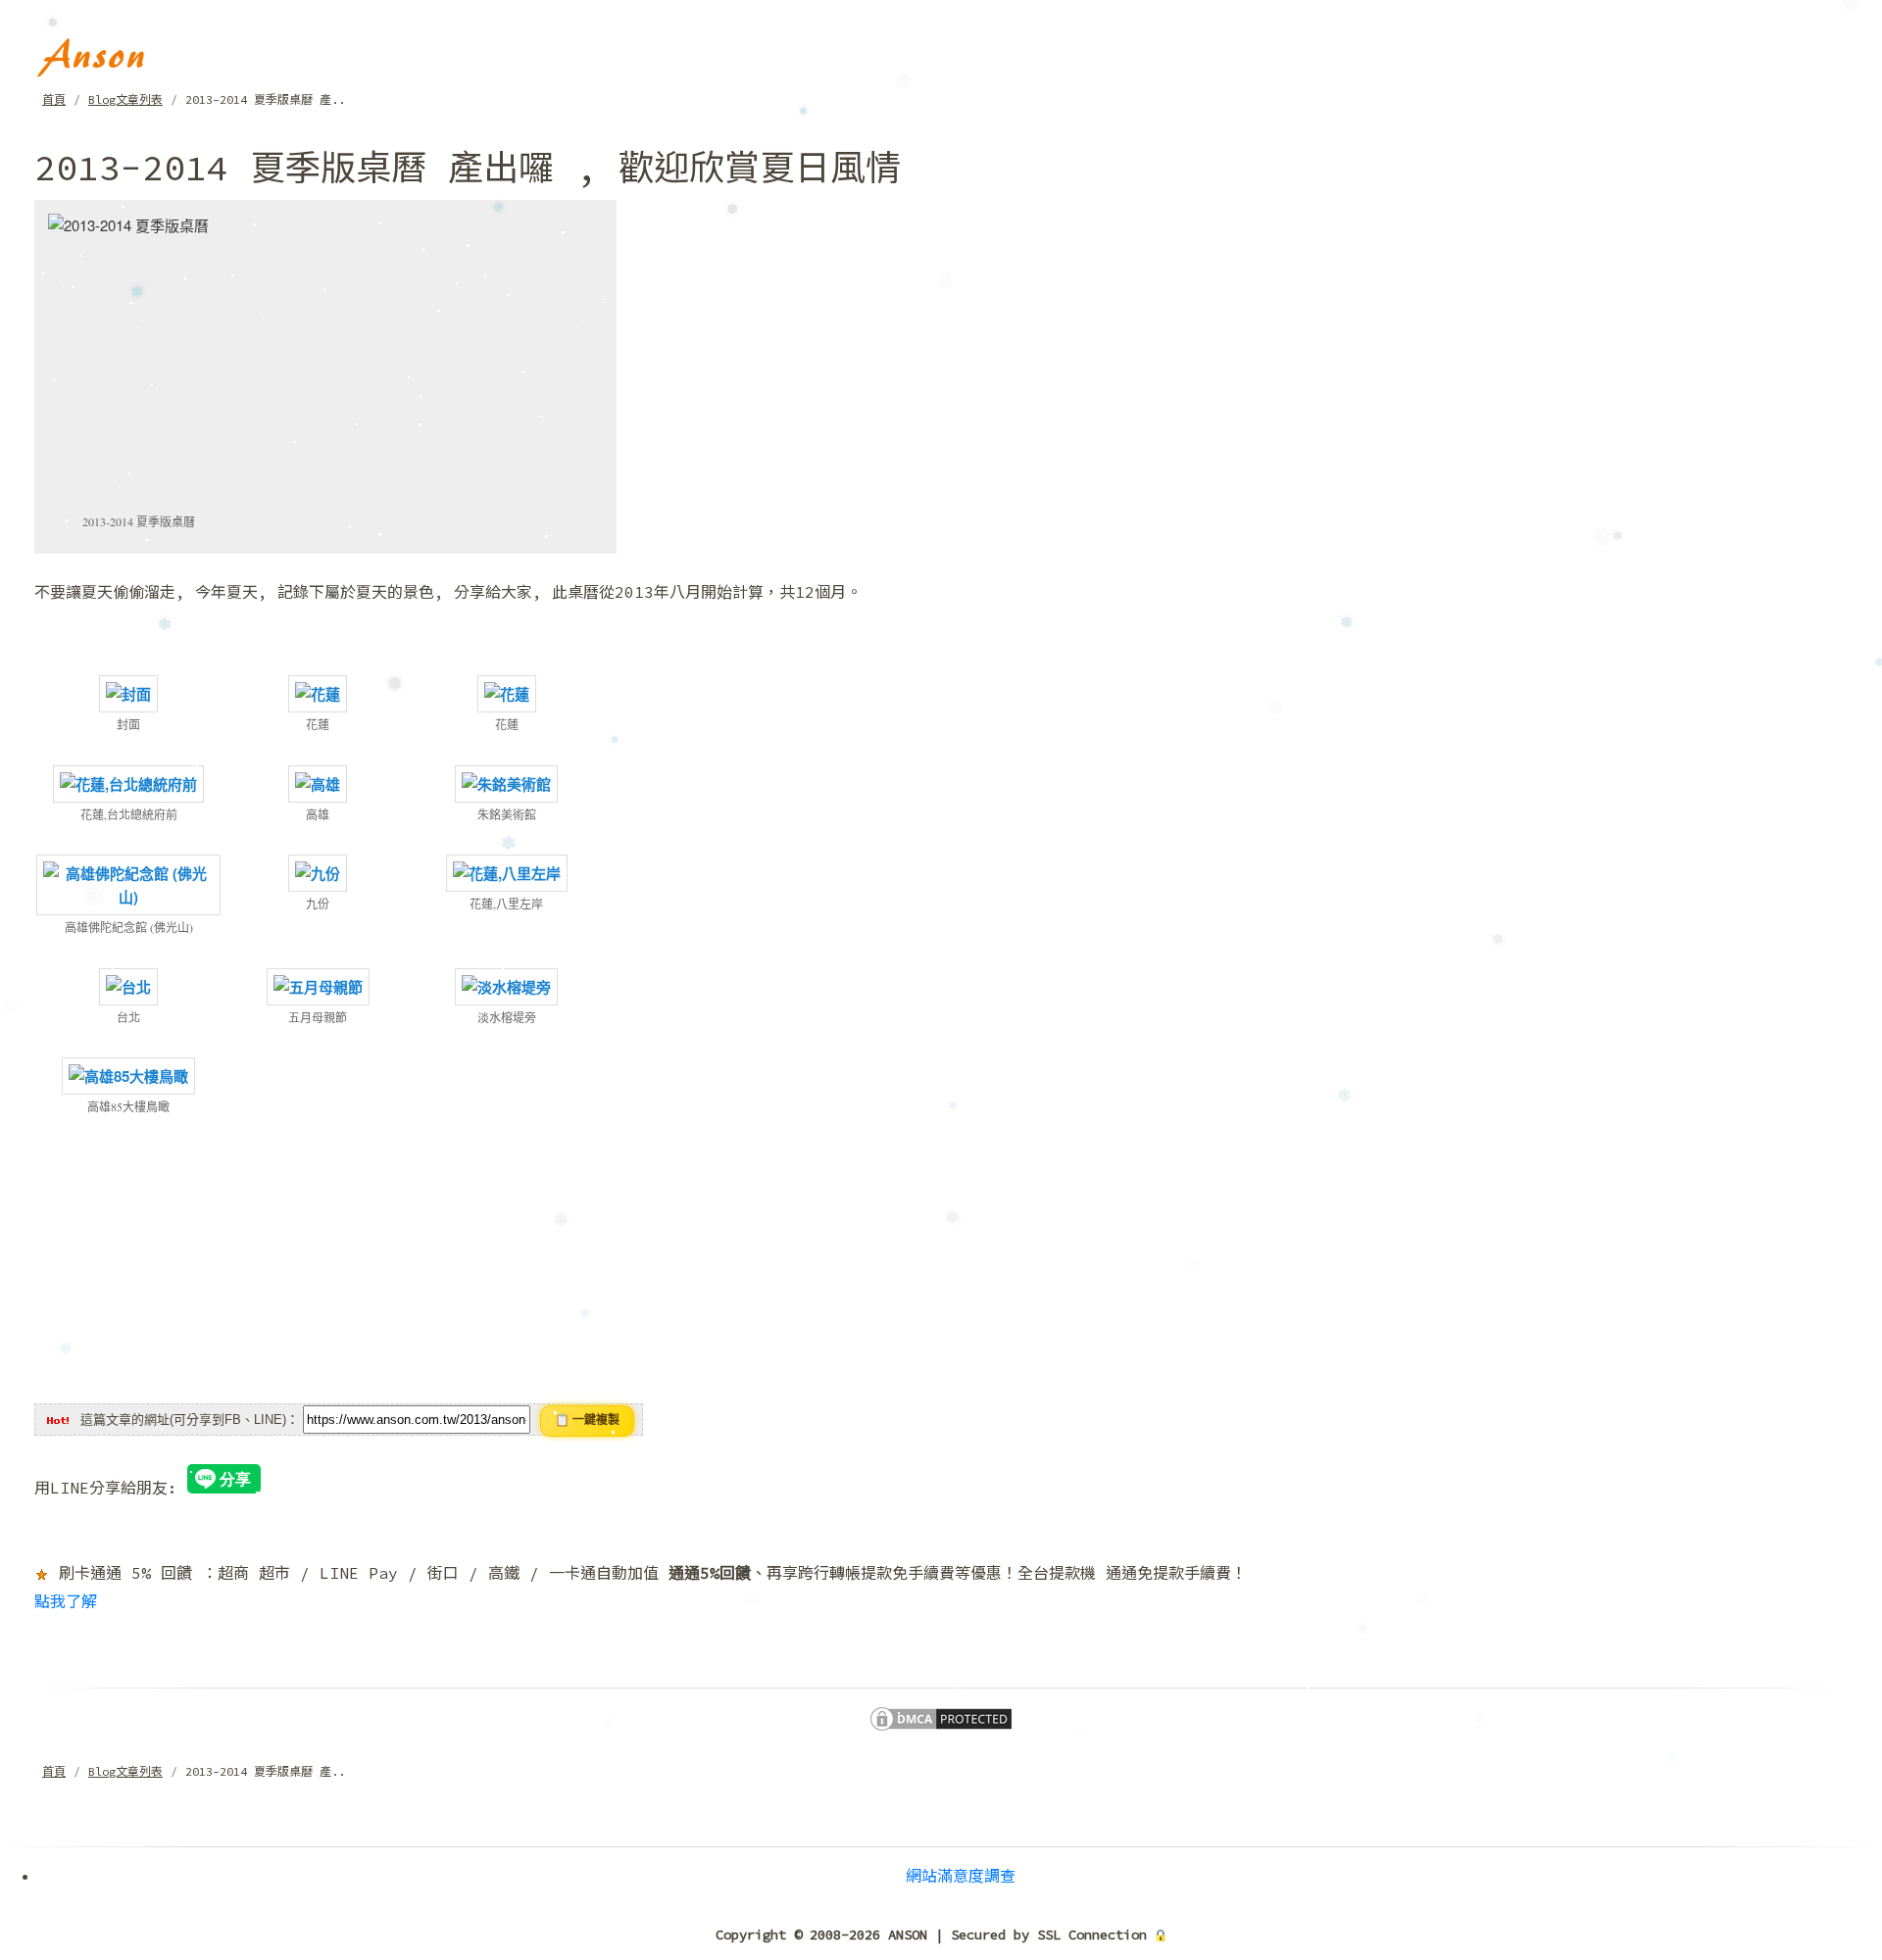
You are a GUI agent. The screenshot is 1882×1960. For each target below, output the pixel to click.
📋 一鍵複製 (587, 1420)
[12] (506, 985)
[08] (318, 871)
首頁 (54, 99)
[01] (128, 692)
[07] (128, 883)
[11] (318, 985)
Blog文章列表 (125, 99)
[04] (128, 782)
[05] (318, 782)
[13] (128, 1074)
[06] (506, 782)
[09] (507, 871)
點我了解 (66, 1601)
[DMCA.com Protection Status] (941, 1717)
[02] (318, 692)
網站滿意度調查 (961, 1876)
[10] (128, 985)
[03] (507, 692)
